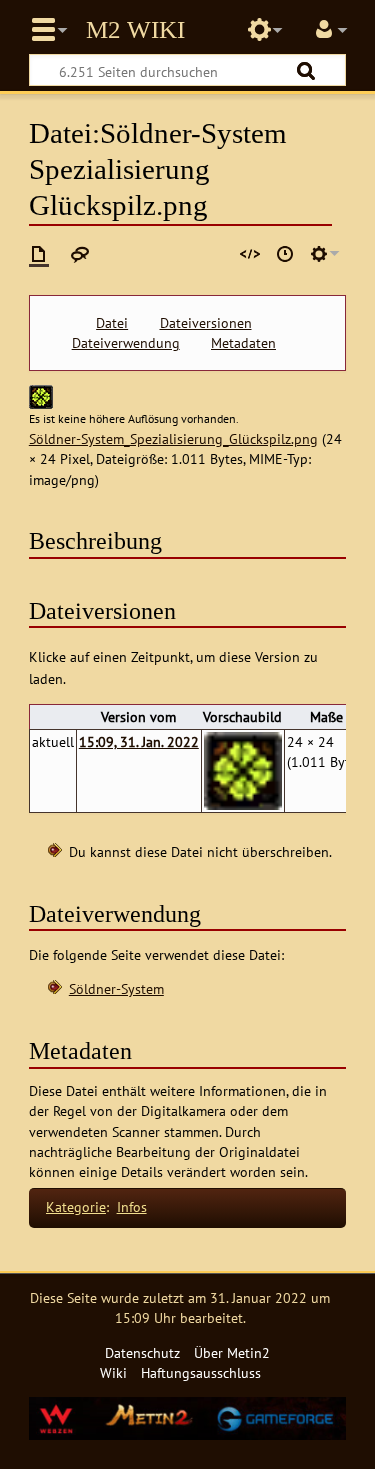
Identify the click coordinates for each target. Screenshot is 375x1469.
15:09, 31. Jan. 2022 (139, 741)
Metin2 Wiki (135, 30)
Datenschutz (142, 1352)
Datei (112, 323)
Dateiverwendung (126, 343)
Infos (132, 1206)
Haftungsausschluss (201, 1372)
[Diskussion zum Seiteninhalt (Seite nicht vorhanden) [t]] (80, 254)
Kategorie (76, 1206)
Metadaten (243, 343)
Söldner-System (116, 988)
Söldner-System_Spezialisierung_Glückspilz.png (173, 438)
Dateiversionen (206, 323)
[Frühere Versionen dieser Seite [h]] (285, 254)
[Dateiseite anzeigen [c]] (39, 254)
